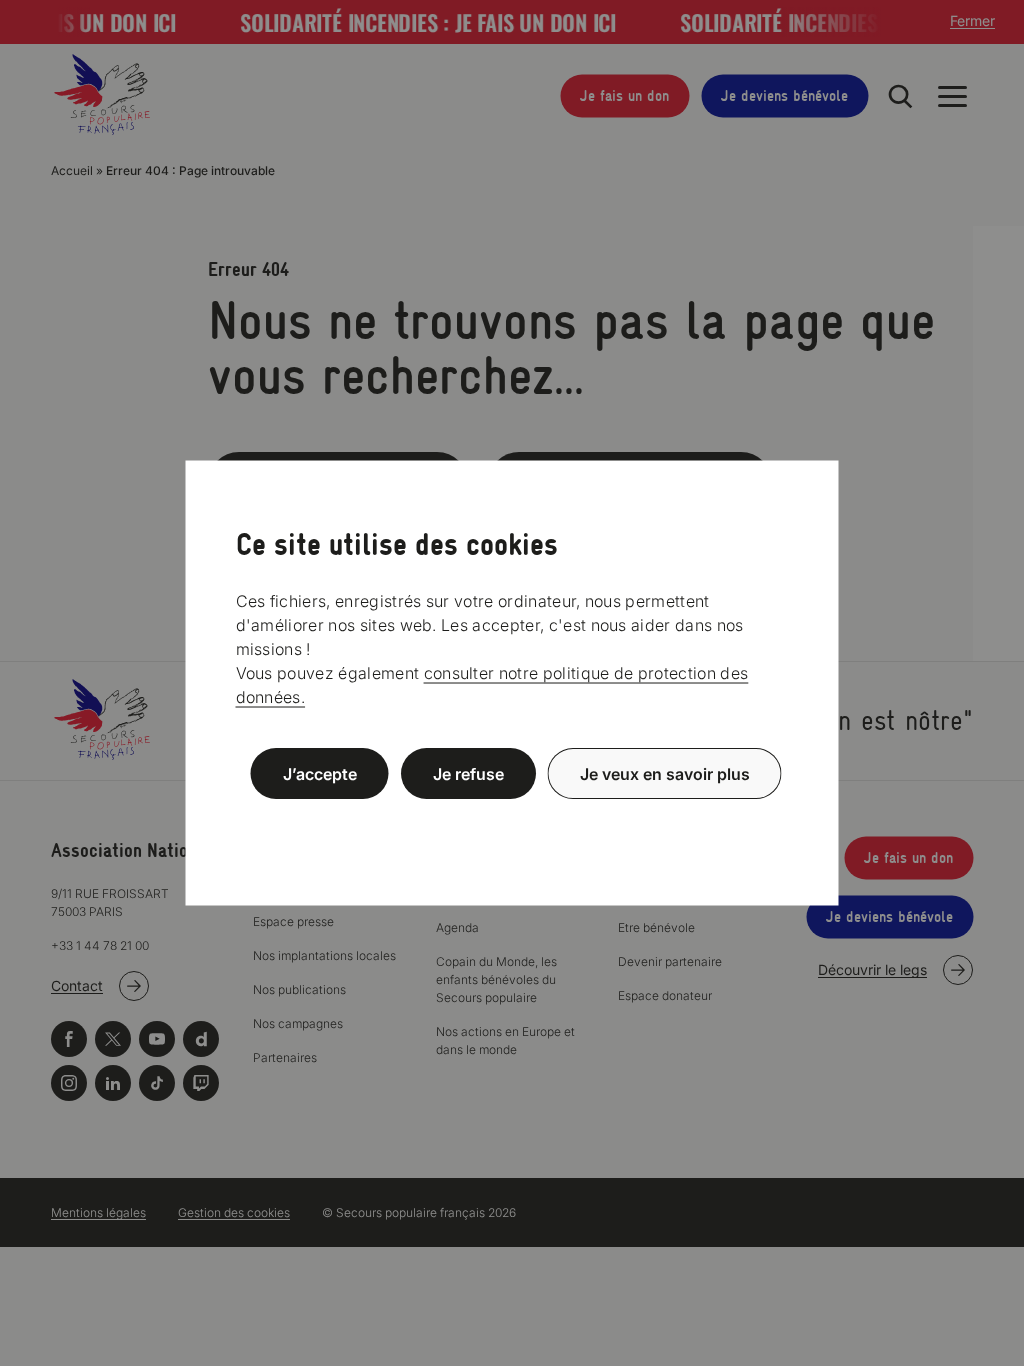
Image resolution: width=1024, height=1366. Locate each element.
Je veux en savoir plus (665, 774)
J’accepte (320, 774)
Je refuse (468, 774)
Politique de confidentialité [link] (512, 821)
